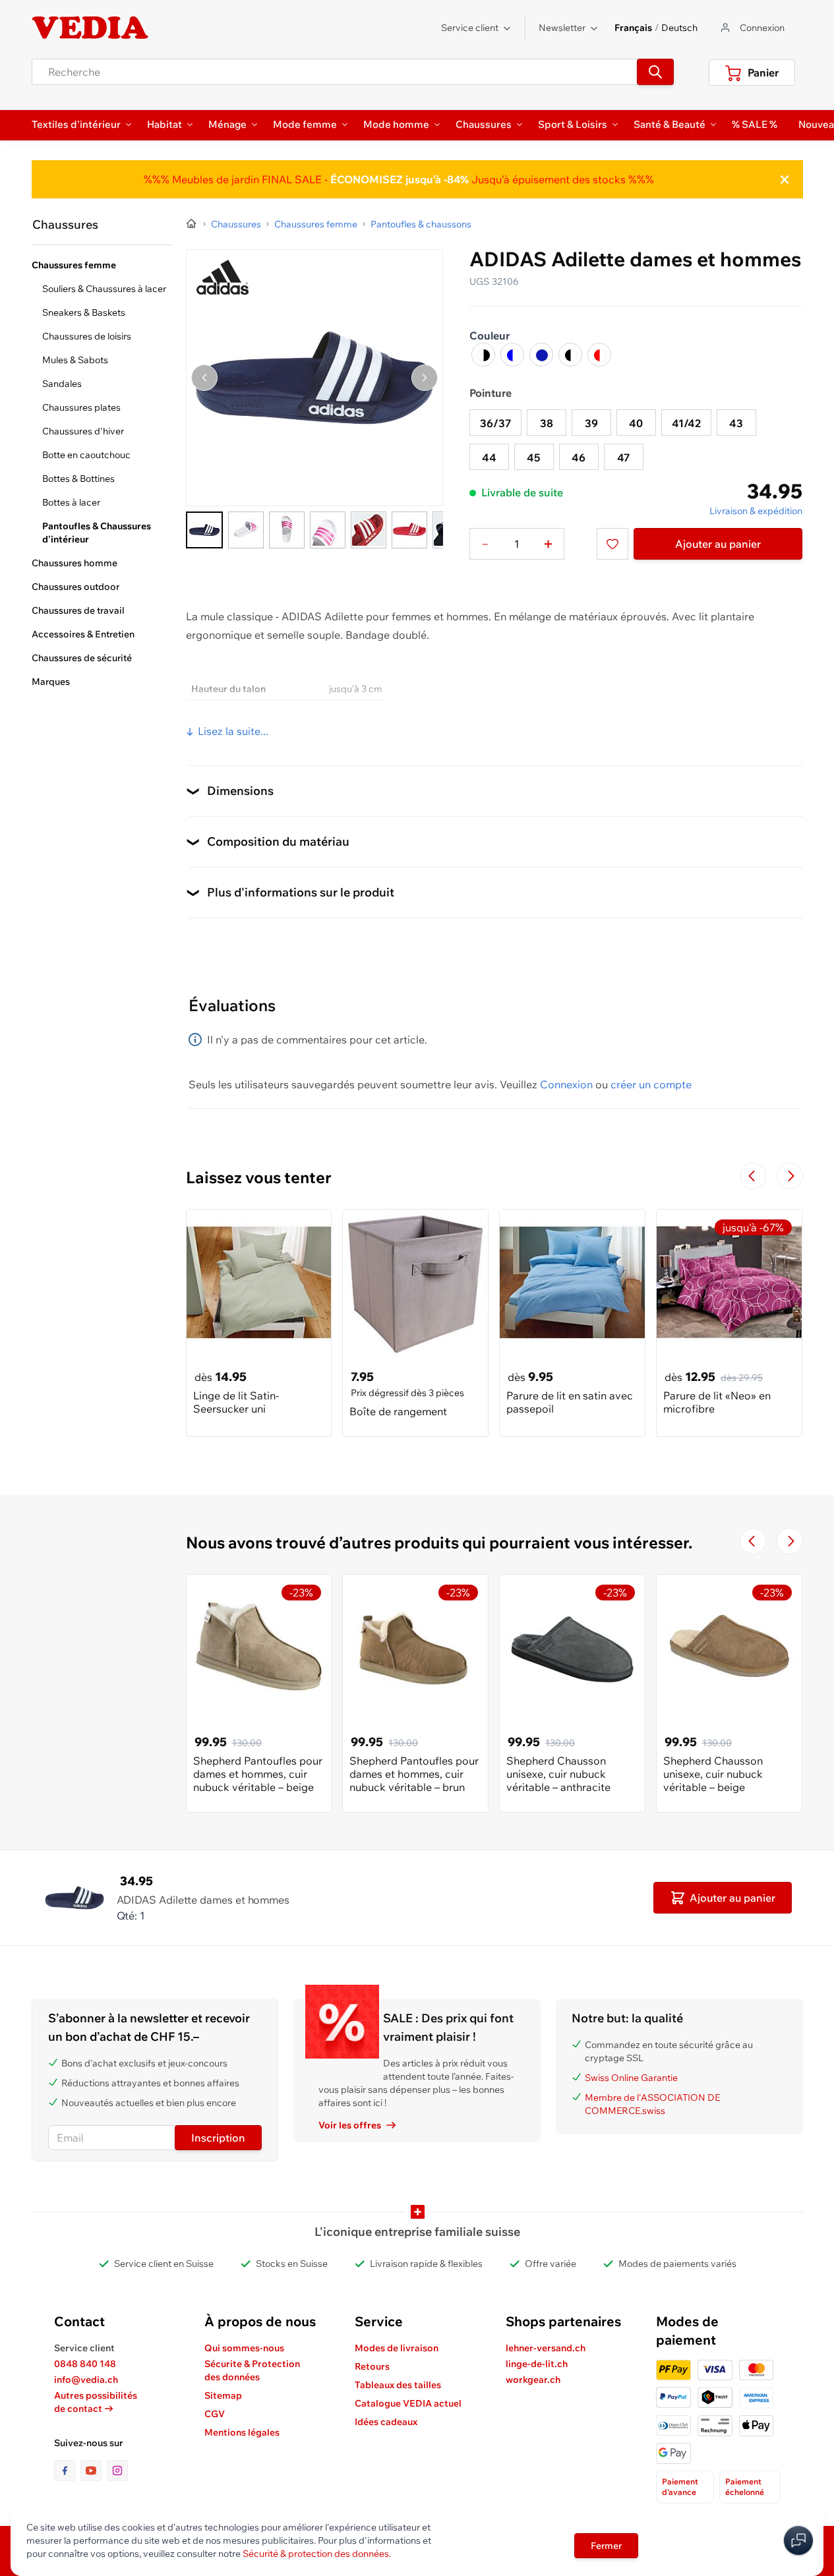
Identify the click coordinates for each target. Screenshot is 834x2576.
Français (633, 28)
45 (534, 457)
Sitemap (223, 2395)
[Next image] (425, 378)
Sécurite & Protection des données (252, 2370)
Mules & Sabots (75, 360)
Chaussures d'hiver (83, 431)
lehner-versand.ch (546, 2348)
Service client (470, 28)
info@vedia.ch (86, 2380)
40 (636, 423)
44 (489, 457)
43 (736, 423)
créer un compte (651, 1084)
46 (579, 457)
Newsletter (562, 28)
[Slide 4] (328, 530)
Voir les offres (350, 2125)
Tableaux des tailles (398, 2385)
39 (591, 423)
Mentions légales (242, 2432)
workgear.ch (533, 2380)
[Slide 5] (369, 530)
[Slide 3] (287, 530)
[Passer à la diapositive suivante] (790, 1176)
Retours (372, 2366)
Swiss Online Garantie (631, 2078)
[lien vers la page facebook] (67, 2471)
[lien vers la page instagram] (117, 2471)
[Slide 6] (409, 530)
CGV (215, 2414)
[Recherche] (655, 72)
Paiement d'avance (680, 2487)
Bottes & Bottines (78, 479)
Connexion (566, 1084)
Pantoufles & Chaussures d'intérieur (97, 533)
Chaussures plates (81, 407)
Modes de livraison (397, 2348)
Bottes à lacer (71, 502)
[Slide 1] (204, 530)
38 (547, 423)
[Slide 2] (246, 530)
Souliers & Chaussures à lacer (104, 289)
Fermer (606, 2546)
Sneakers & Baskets (84, 312)
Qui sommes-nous (244, 2348)
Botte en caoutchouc (86, 455)
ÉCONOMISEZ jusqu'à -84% (398, 179)
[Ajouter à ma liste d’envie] (612, 544)
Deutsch (679, 28)
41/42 (686, 423)
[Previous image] (204, 378)
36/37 (495, 423)
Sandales (62, 384)
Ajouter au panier (718, 544)
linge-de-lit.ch (537, 2364)
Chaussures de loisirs (87, 336)
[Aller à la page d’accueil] (192, 224)
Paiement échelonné (745, 2487)
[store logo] (90, 28)
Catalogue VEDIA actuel (408, 2403)
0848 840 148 (85, 2364)
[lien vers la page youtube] (94, 2471)
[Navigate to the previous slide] (753, 1176)
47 (623, 457)
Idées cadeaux (386, 2422)
